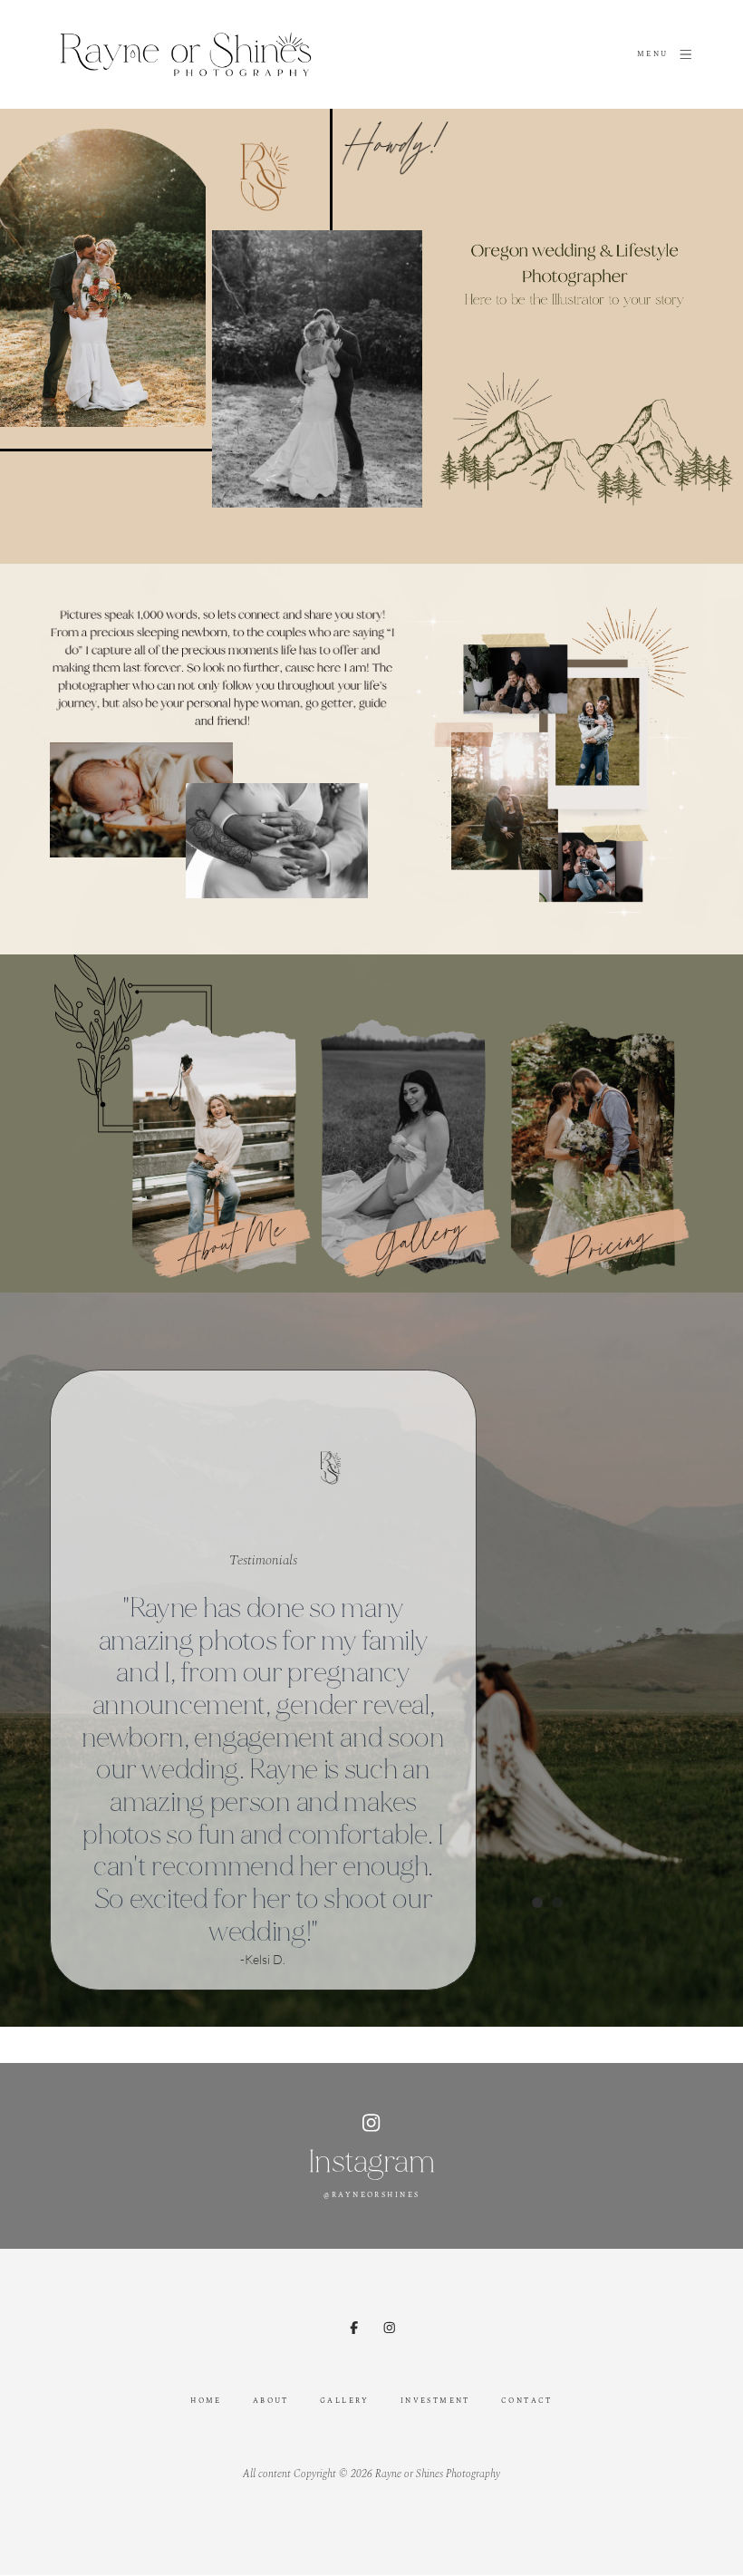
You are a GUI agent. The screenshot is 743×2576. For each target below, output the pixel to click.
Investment (435, 2401)
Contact (527, 2401)
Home (206, 2401)
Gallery (345, 2401)
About (271, 2401)
